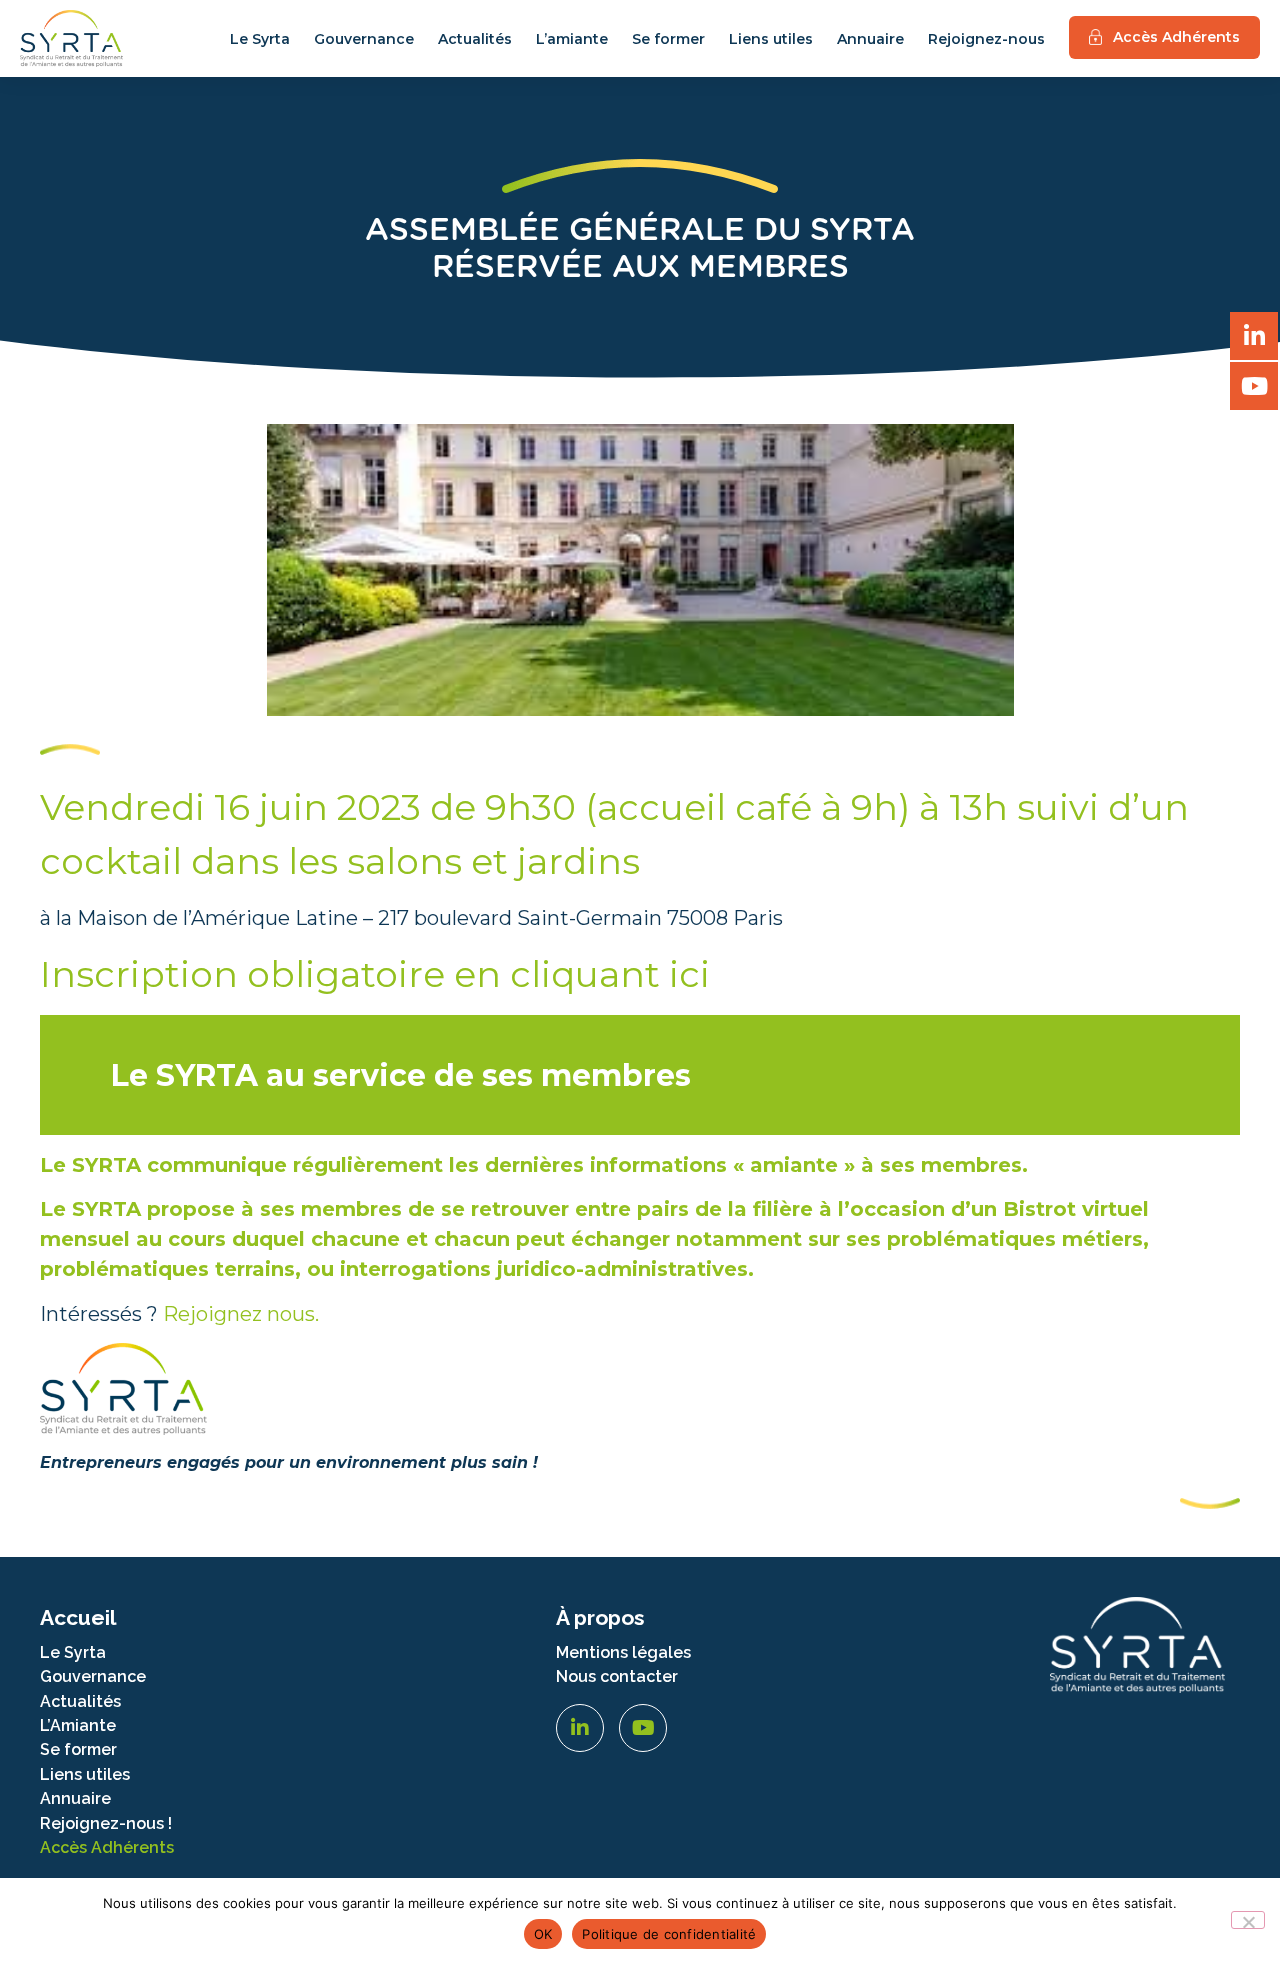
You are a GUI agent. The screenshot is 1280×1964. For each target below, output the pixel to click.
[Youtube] (643, 1728)
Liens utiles (771, 39)
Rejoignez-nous (986, 39)
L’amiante (572, 39)
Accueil (78, 1617)
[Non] (1248, 1920)
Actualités (475, 39)
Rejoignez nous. (241, 1314)
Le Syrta (260, 39)
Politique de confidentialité (669, 1934)
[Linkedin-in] (580, 1728)
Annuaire (870, 39)
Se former (668, 39)
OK (543, 1934)
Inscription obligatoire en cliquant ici (375, 974)
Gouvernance (364, 39)
